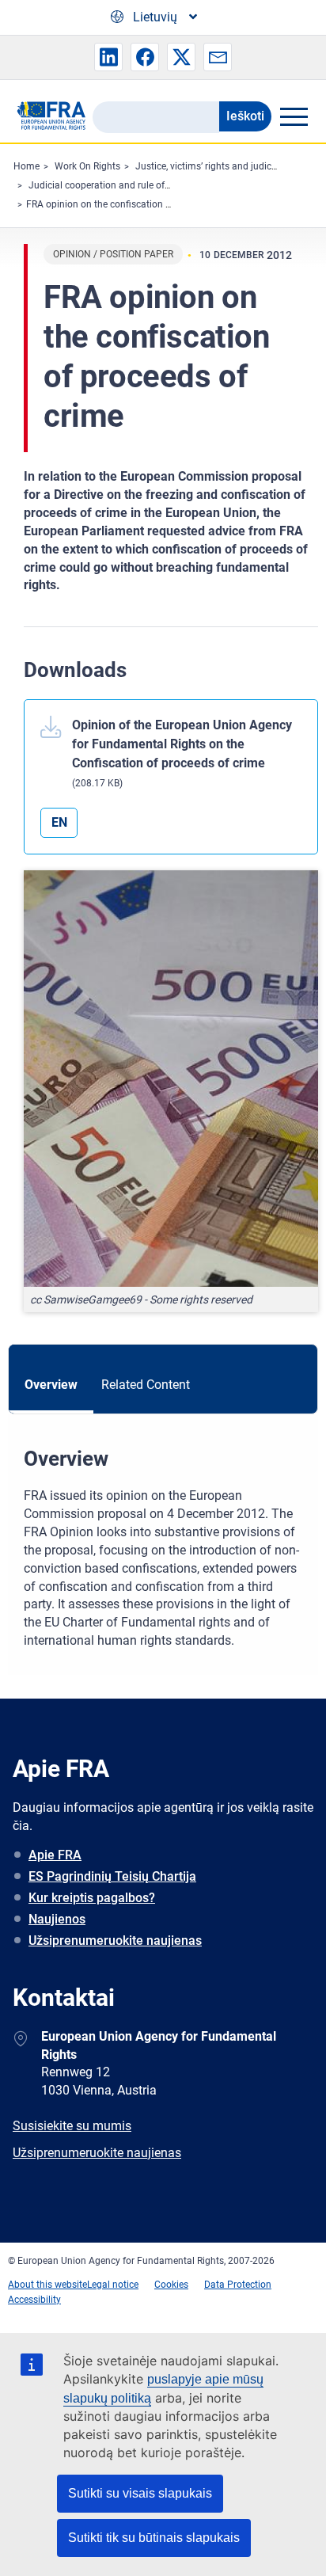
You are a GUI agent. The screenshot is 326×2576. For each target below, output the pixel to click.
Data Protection (238, 2285)
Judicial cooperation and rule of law (105, 185)
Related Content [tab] (146, 1385)
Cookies (171, 2285)
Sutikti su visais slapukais (140, 2493)
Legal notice (113, 2285)
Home (27, 166)
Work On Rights (87, 166)
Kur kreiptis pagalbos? (92, 1898)
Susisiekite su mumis (72, 2126)
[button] (108, 57)
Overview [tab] (51, 1385)
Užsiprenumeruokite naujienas (115, 1941)
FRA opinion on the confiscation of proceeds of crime (139, 204)
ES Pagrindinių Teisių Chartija (112, 1876)
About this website (47, 2285)
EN (59, 822)
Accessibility (34, 2300)
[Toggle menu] (294, 116)
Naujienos (57, 1919)
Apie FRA (55, 1855)
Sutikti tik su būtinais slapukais (154, 2538)
